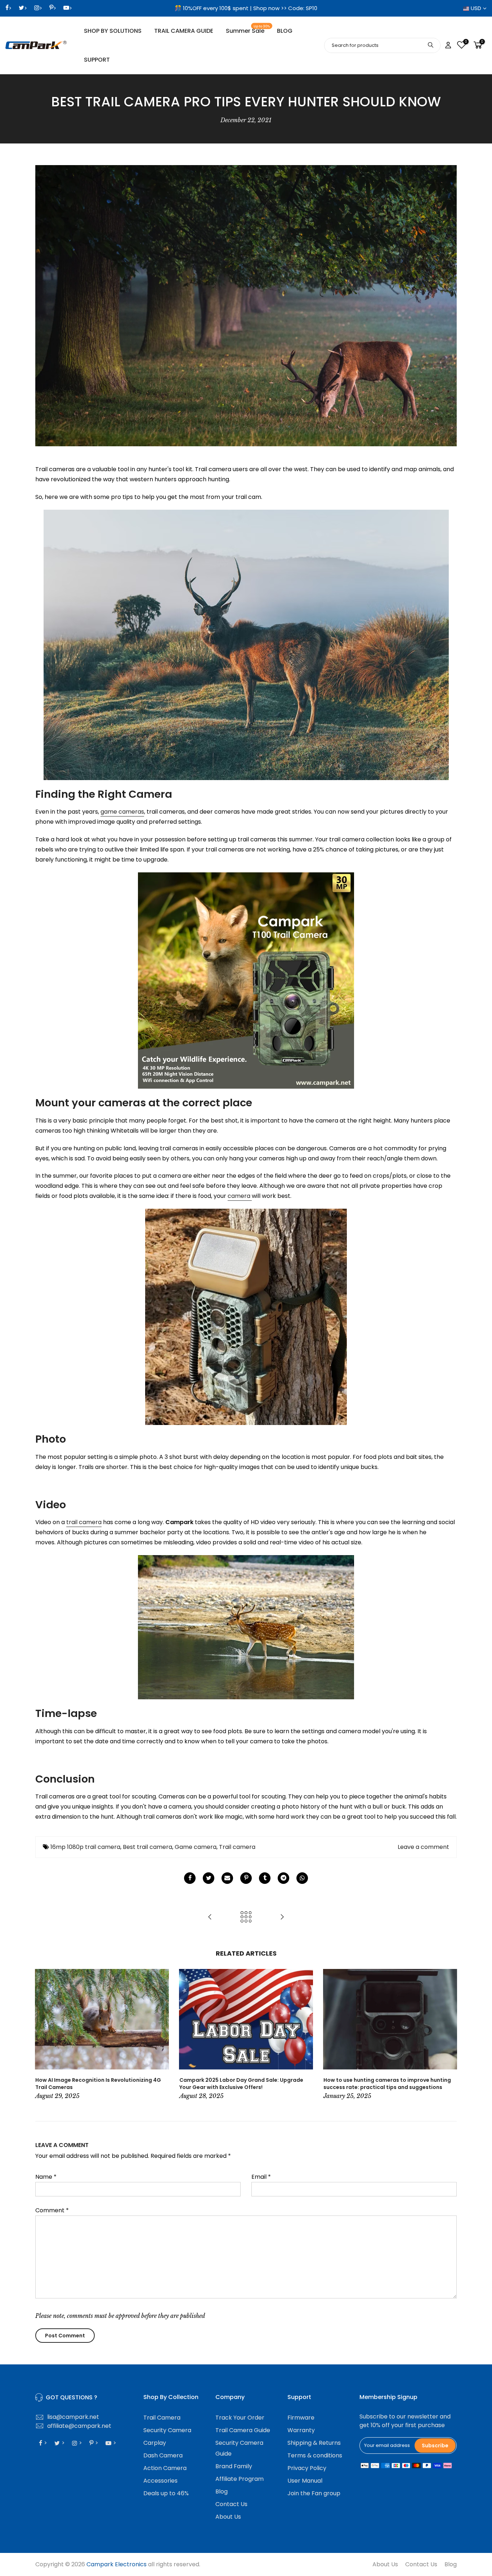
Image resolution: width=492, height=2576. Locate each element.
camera (240, 1196)
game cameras (122, 812)
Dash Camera (163, 2455)
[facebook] (190, 1878)
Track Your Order (240, 2418)
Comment (52, 2210)
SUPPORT (97, 60)
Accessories (160, 2481)
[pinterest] (246, 1878)
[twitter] (209, 1878)
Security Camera (167, 2430)
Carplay (155, 2443)
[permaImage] (265, 1878)
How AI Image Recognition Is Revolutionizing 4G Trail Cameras (98, 2084)
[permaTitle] (227, 1878)
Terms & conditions (315, 2455)
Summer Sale (248, 30)
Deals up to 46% (166, 2493)
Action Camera (165, 2468)
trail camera (84, 1522)
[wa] (302, 1878)
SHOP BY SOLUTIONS (113, 31)
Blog (222, 2491)
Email (261, 2177)
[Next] (449, 2035)
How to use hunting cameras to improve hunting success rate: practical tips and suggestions (387, 2084)
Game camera (196, 1847)
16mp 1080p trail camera (85, 1847)
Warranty (301, 2430)
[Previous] (43, 2035)
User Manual (305, 2481)
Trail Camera (162, 2418)
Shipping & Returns (314, 2443)
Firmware (301, 2418)
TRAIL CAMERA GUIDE (184, 31)
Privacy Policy (307, 2468)
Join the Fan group (314, 2493)
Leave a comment (423, 1847)
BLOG (285, 31)
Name (46, 2177)
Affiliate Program (240, 2479)
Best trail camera (147, 1847)
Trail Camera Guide (243, 2430)
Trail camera (237, 1847)
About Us (228, 2517)
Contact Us (231, 2504)
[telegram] (283, 1878)
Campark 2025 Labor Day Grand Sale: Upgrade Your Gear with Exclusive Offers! (241, 2084)
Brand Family (234, 2466)
